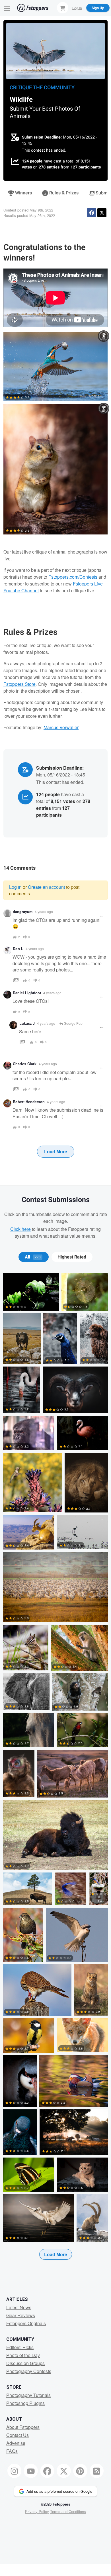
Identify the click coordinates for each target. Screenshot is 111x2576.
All (33, 1257)
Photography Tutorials (28, 2395)
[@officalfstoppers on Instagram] (15, 2471)
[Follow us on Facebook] (47, 2471)
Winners (23, 193)
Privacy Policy (37, 2511)
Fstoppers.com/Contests (73, 577)
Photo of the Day (23, 2355)
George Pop (73, 1023)
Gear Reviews (21, 2315)
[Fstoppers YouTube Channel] (31, 2471)
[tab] (33, 1257)
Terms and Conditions (68, 2511)
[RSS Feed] (97, 2471)
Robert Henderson (29, 1102)
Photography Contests (29, 2371)
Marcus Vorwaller (61, 727)
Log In (77, 8)
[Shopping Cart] (63, 8)
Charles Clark (25, 1064)
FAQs (12, 2451)
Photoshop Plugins (25, 2403)
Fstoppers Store (19, 684)
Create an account (46, 887)
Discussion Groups (25, 2363)
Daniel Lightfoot (27, 993)
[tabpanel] (55, 1776)
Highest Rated (72, 1257)
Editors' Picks (20, 2347)
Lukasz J (27, 1023)
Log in (15, 887)
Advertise (16, 2443)
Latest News (19, 2307)
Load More (56, 1151)
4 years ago (44, 911)
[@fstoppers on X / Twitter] (64, 2471)
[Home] (33, 8)
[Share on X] (102, 213)
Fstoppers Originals (26, 2323)
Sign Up (98, 8)
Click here (20, 1229)
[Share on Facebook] (92, 213)
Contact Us (18, 2435)
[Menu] (7, 8)
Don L (18, 949)
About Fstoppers (23, 2427)
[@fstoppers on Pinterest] (80, 2471)
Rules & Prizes (63, 193)
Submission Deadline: (42, 137)
